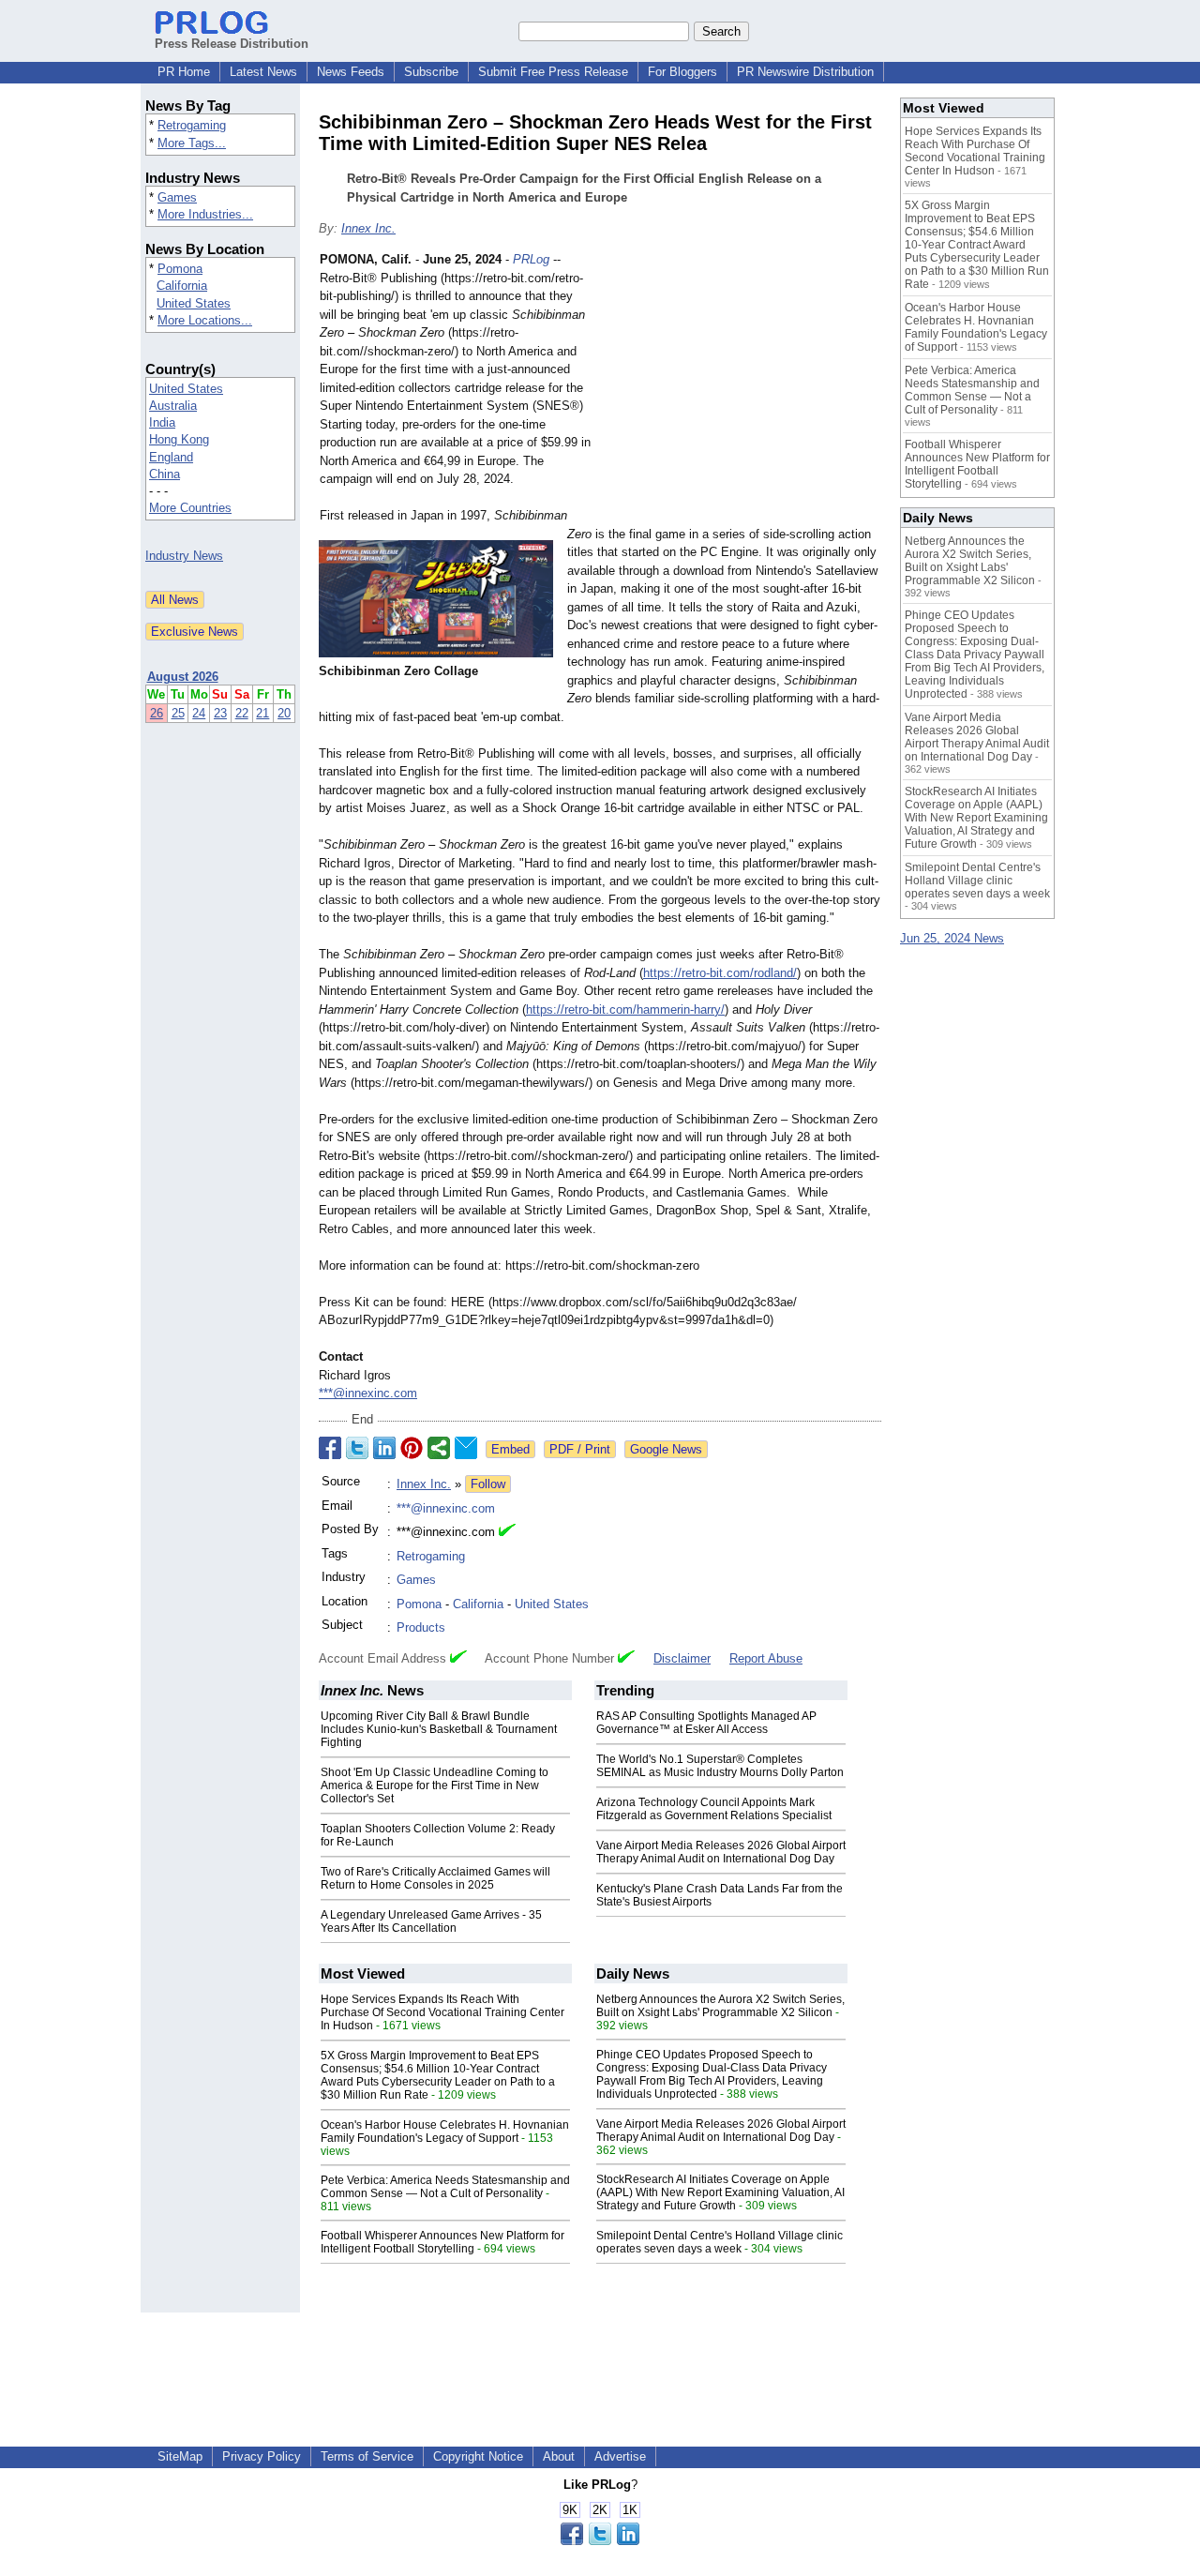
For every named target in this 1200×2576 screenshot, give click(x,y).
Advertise (620, 2456)
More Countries (190, 508)
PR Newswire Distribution (805, 72)
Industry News (184, 556)
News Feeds (351, 72)
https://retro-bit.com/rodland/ (720, 973)
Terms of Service (367, 2456)
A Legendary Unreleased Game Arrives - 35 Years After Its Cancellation (431, 1921)
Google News (666, 1449)
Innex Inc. (368, 228)
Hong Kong (179, 439)
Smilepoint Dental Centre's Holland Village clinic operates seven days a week (720, 2242)
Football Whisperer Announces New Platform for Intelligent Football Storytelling (442, 2242)
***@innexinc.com (368, 1393)
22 (242, 713)
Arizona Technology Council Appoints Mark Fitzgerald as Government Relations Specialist (714, 1809)
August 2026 (183, 677)
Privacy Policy (262, 2456)
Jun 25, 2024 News (952, 938)
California (182, 286)
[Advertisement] (741, 388)
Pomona (180, 269)
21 (262, 713)
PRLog (531, 259)
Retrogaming (192, 125)
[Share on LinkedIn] (384, 1448)
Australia (173, 406)
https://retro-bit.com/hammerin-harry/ (625, 1009)
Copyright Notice (478, 2456)
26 (157, 713)
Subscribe (431, 72)
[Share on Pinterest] (412, 1448)
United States (194, 303)
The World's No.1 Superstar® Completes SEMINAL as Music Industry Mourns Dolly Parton (720, 1766)
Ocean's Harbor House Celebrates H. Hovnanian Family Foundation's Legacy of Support (445, 2132)
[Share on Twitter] (357, 1448)
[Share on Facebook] (330, 1448)
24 (199, 713)
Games (177, 197)
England (171, 457)
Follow (488, 1484)
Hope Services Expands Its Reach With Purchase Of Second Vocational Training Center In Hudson (442, 2012)
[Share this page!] (600, 2541)
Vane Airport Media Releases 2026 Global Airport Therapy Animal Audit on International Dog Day (721, 1852)
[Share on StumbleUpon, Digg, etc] (439, 1448)
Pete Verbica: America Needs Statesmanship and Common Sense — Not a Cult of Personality (445, 2187)
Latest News (263, 72)
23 (220, 713)
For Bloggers (682, 72)
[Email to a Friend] (466, 1448)
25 (178, 713)
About (559, 2456)
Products (421, 1627)
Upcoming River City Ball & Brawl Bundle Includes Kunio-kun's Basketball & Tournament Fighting (439, 1729)
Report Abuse (766, 1658)
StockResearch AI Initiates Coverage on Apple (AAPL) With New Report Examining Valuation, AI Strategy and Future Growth (720, 2192)
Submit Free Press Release (553, 72)
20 (284, 713)
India (162, 422)
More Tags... (192, 143)
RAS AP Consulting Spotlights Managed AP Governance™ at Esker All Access (706, 1723)
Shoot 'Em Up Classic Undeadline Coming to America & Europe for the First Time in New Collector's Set (435, 1785)
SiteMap (180, 2456)
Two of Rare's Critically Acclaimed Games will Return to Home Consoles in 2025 (435, 1878)
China (165, 474)
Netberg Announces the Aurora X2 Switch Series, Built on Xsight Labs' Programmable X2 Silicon (720, 2006)
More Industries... (205, 214)
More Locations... (205, 320)
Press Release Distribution (232, 44)
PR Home (184, 72)
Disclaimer (682, 1658)
